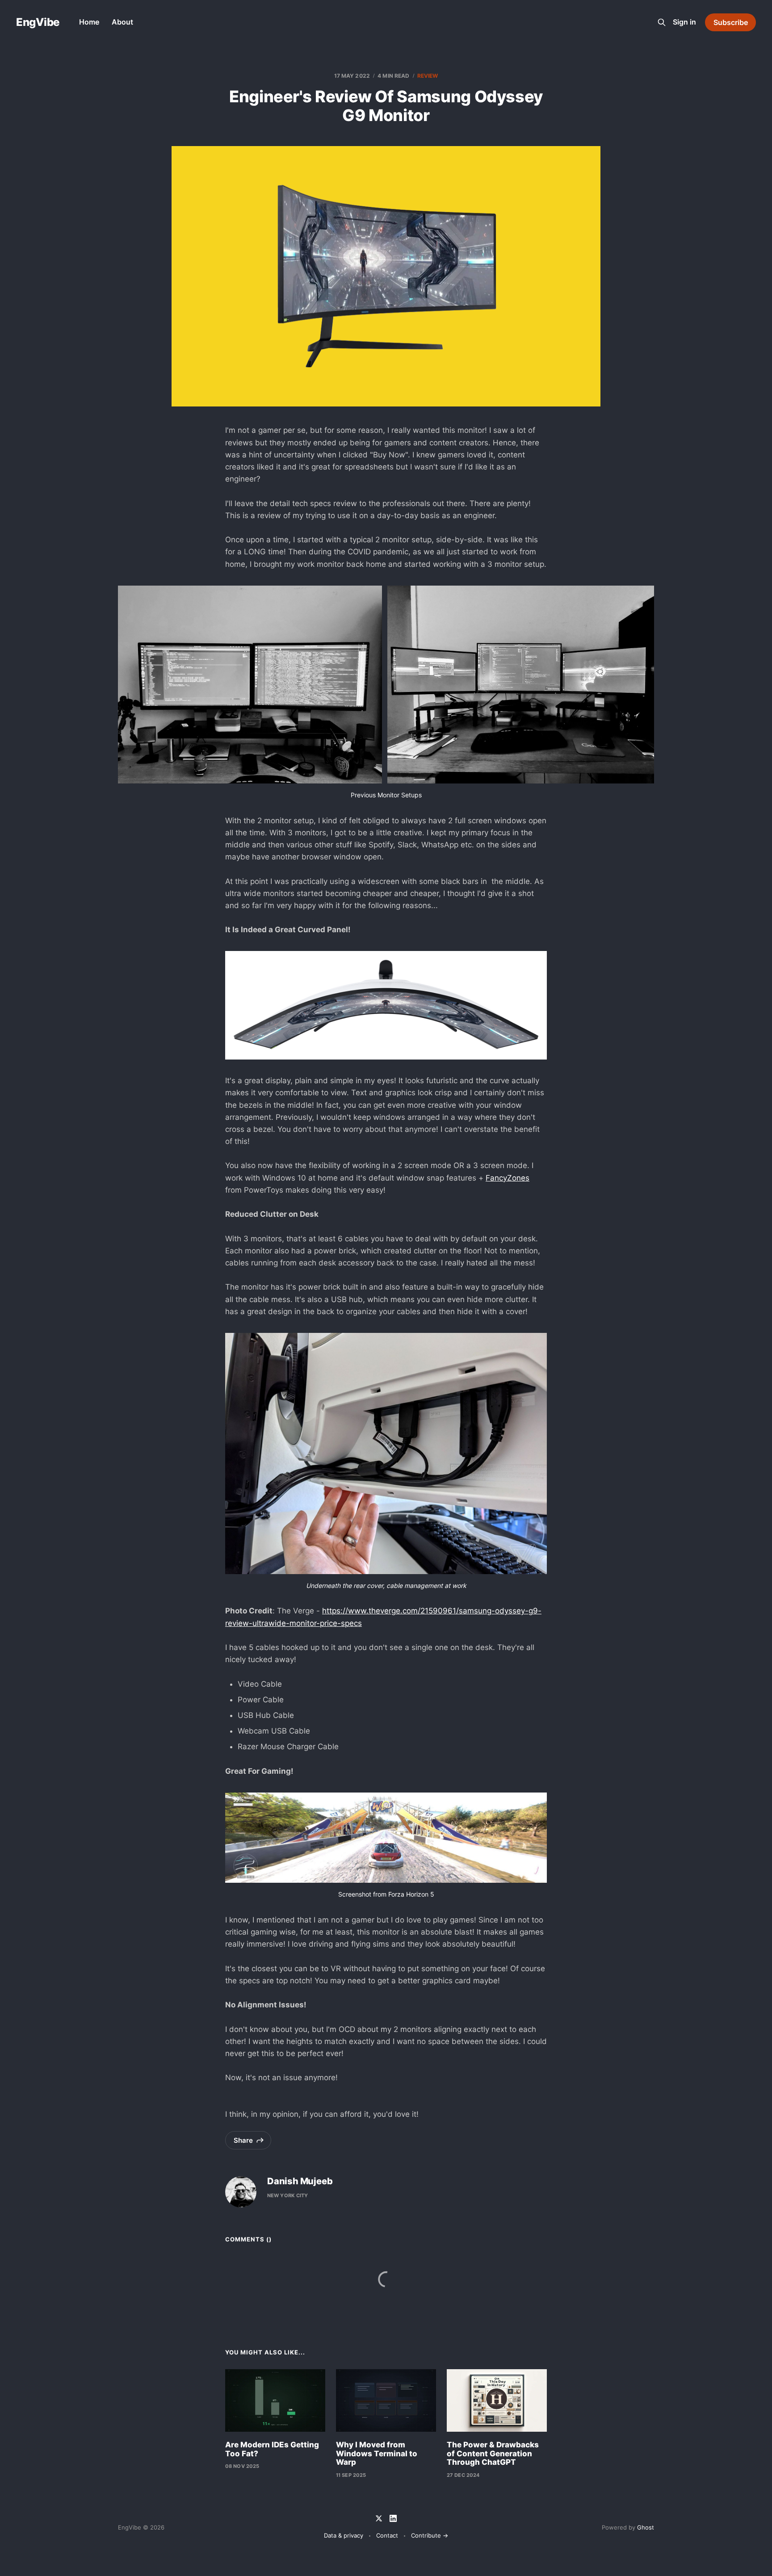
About (122, 22)
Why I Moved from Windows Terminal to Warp (377, 2453)
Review (428, 76)
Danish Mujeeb (300, 2181)
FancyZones (508, 1178)
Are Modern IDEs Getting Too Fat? (272, 2449)
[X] (379, 2518)
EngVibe (38, 22)
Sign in (684, 22)
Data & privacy (344, 2535)
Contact (387, 2535)
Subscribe (731, 22)
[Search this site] (662, 22)
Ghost (646, 2527)
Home (89, 22)
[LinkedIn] (393, 2518)
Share (243, 2140)
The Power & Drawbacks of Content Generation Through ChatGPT (493, 2453)
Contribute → (430, 2535)
